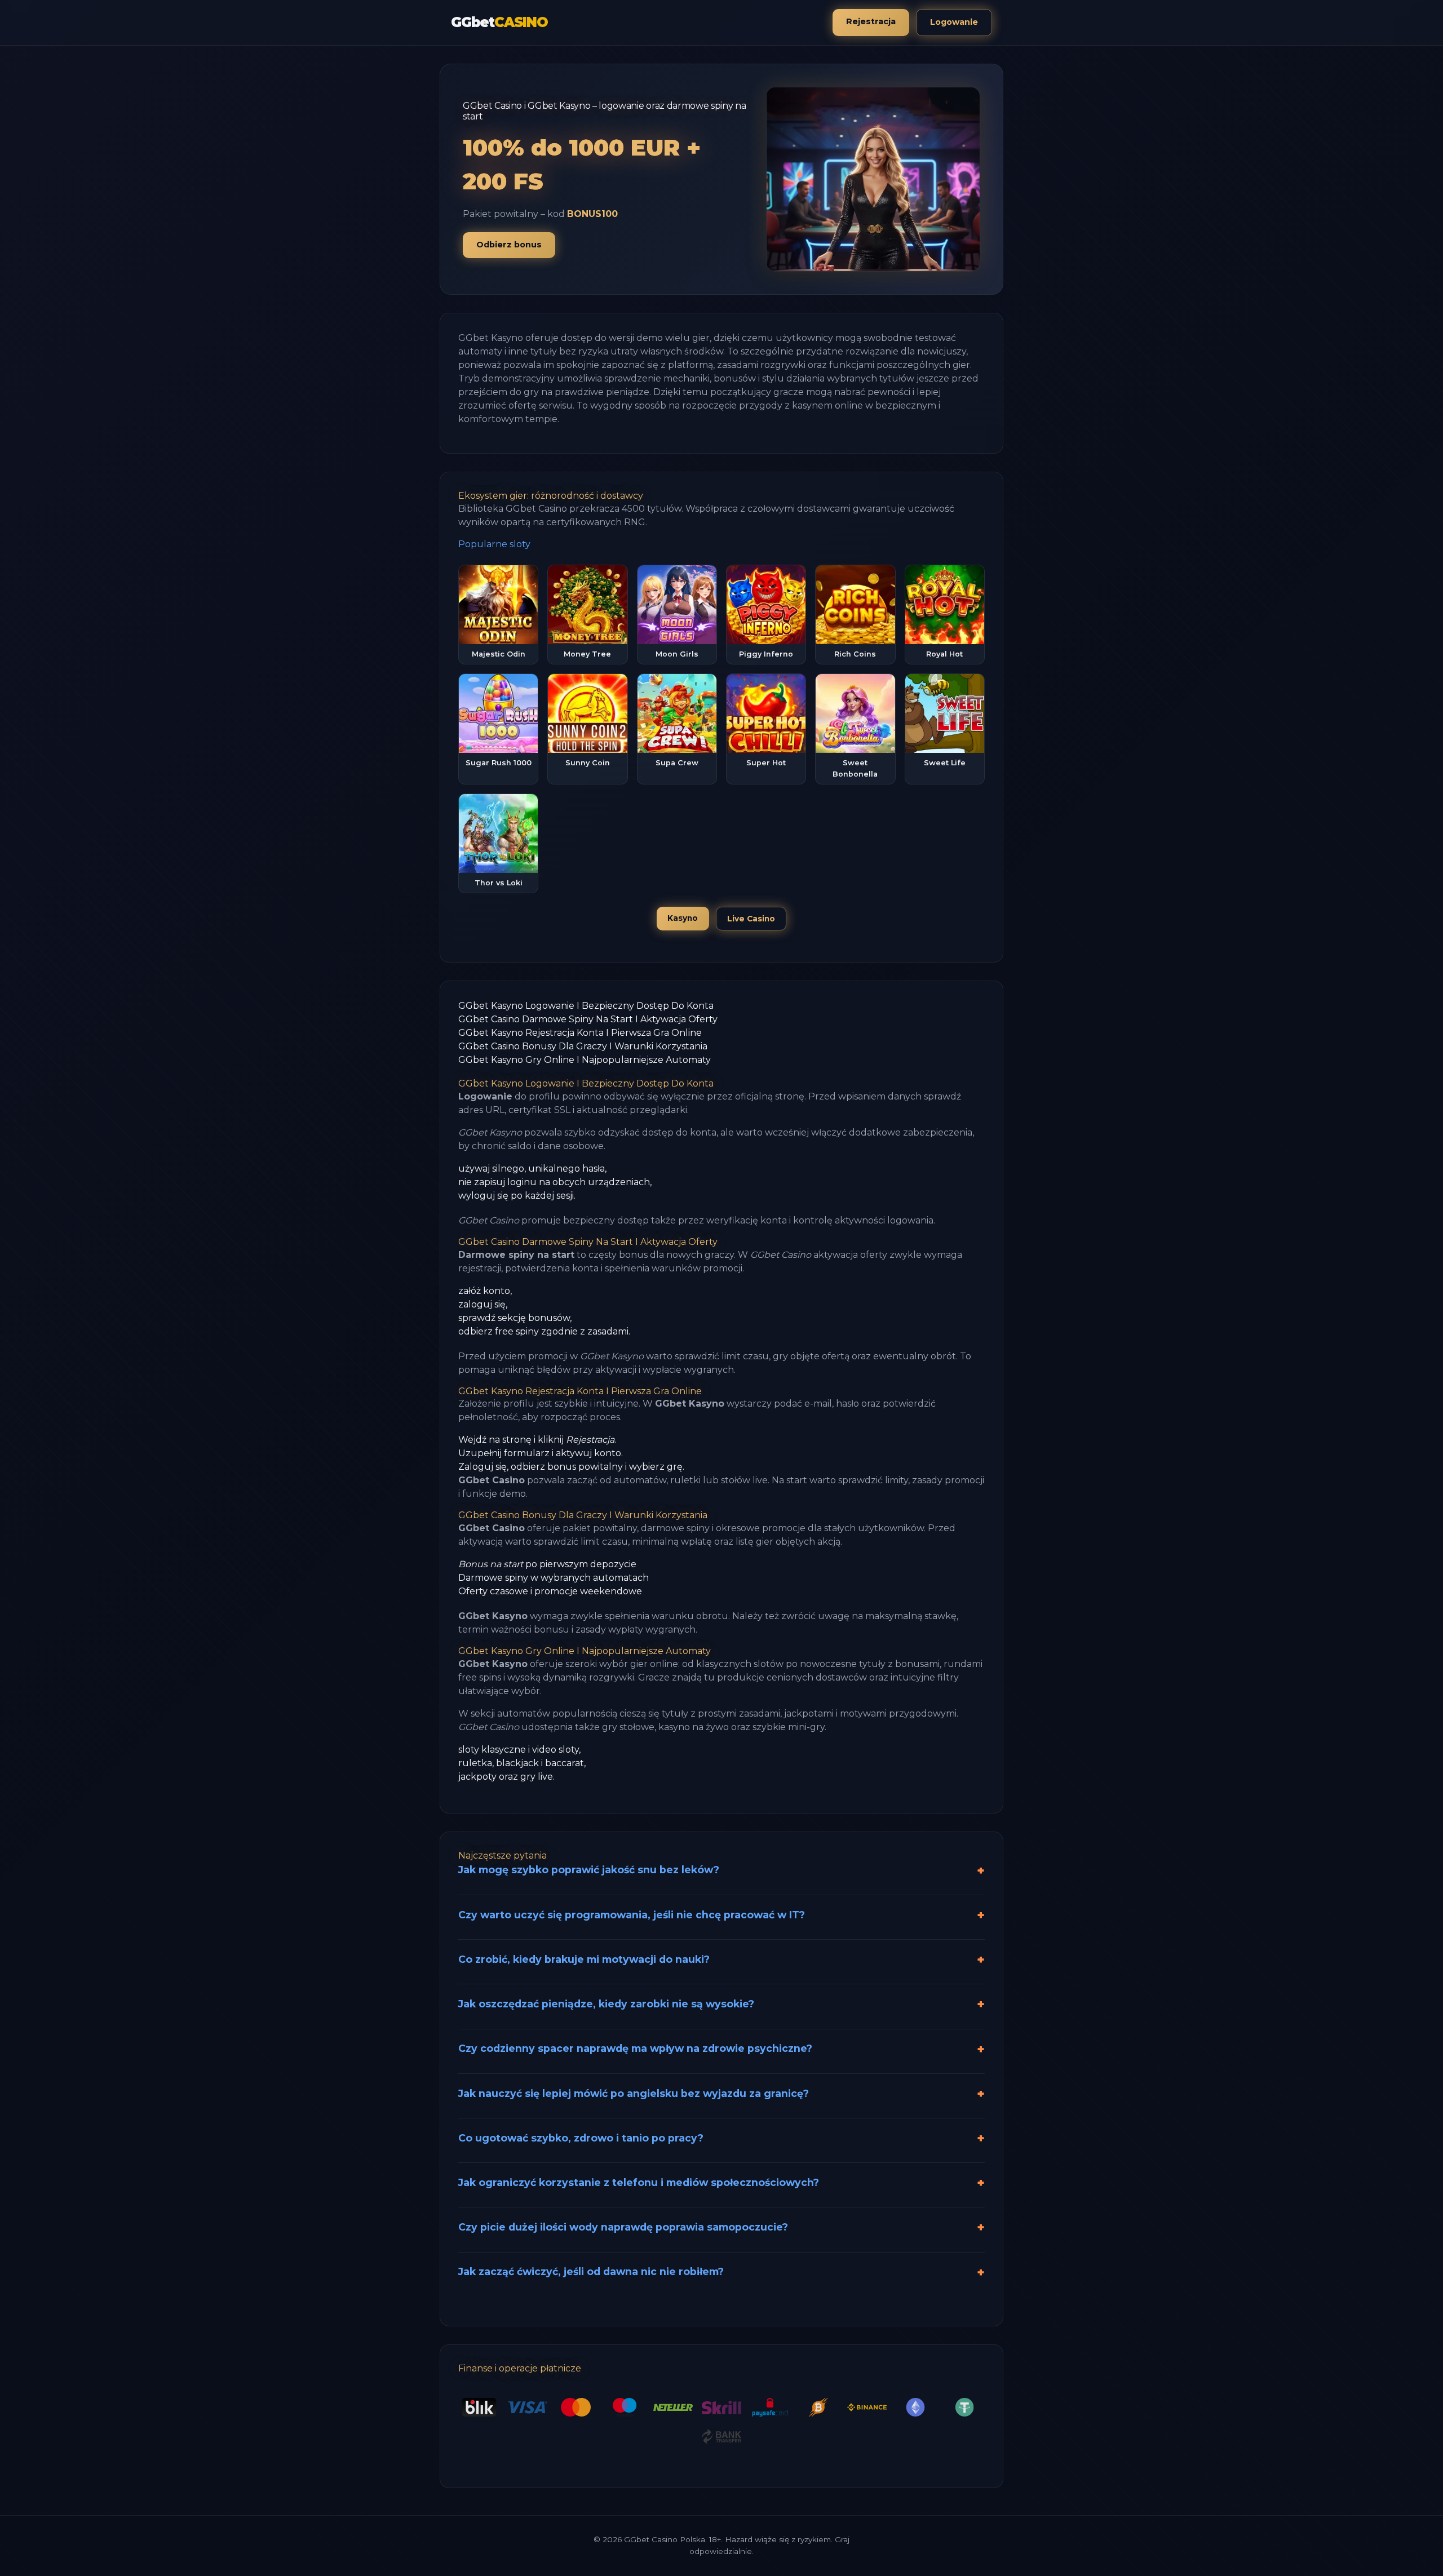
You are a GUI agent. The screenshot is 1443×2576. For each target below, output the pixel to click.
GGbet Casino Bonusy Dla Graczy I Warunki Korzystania (583, 1046)
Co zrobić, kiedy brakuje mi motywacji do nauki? (584, 1959)
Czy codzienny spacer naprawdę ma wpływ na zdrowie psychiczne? (635, 2048)
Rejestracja (871, 21)
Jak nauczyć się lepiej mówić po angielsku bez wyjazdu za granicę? (634, 2093)
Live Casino (751, 919)
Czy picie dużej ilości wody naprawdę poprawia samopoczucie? (623, 2227)
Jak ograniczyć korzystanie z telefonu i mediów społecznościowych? (639, 2182)
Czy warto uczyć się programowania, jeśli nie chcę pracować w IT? (632, 1915)
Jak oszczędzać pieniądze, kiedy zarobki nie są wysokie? (606, 2004)
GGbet (499, 22)
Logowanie (954, 22)
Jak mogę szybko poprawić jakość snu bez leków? (589, 1870)
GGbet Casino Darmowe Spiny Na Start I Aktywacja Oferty (588, 1019)
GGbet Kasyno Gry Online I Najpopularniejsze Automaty (585, 1060)
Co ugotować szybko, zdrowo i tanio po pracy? (581, 2138)
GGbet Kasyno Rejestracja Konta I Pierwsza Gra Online (580, 1033)
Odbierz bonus (509, 245)
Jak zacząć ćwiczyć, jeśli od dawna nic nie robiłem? (591, 2271)
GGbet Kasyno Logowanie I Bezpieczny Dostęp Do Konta (586, 1006)
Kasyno (683, 918)
